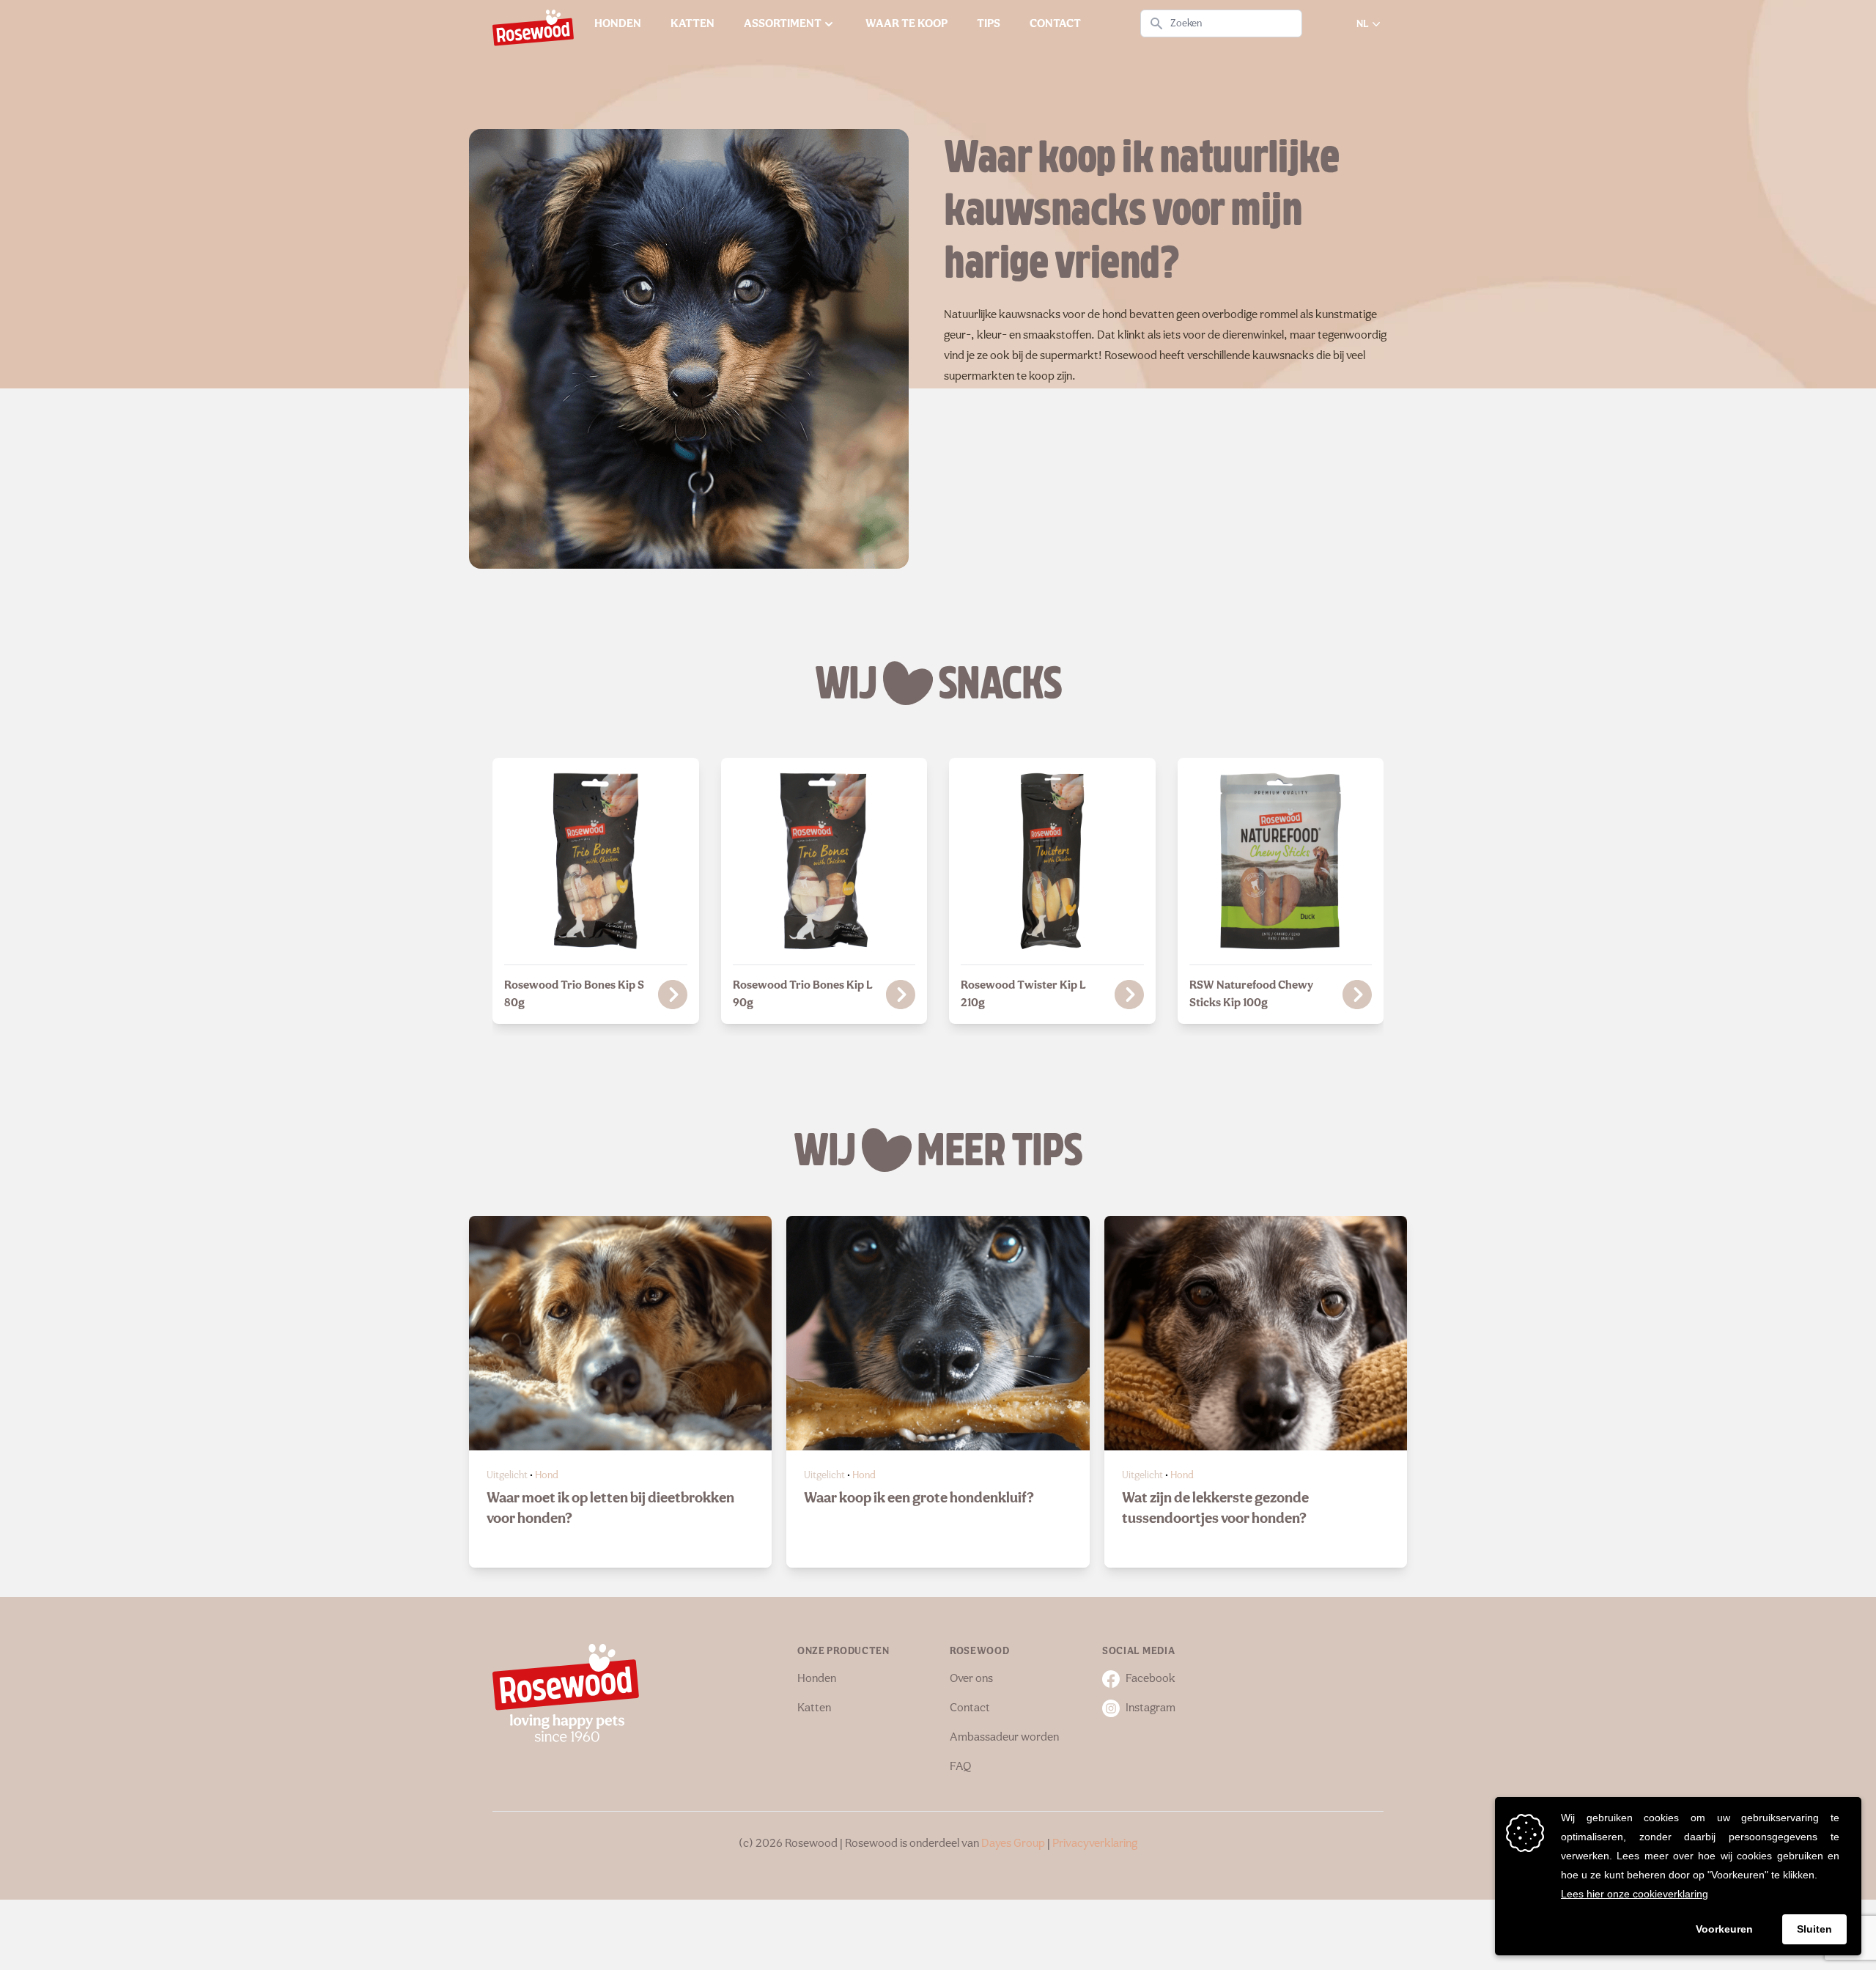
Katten (814, 1708)
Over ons (971, 1679)
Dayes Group (1013, 1844)
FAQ (960, 1767)
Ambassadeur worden (1004, 1738)
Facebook (1151, 1679)
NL (1363, 24)
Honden (817, 1679)
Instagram (1151, 1708)
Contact (970, 1708)
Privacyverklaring (1095, 1844)
